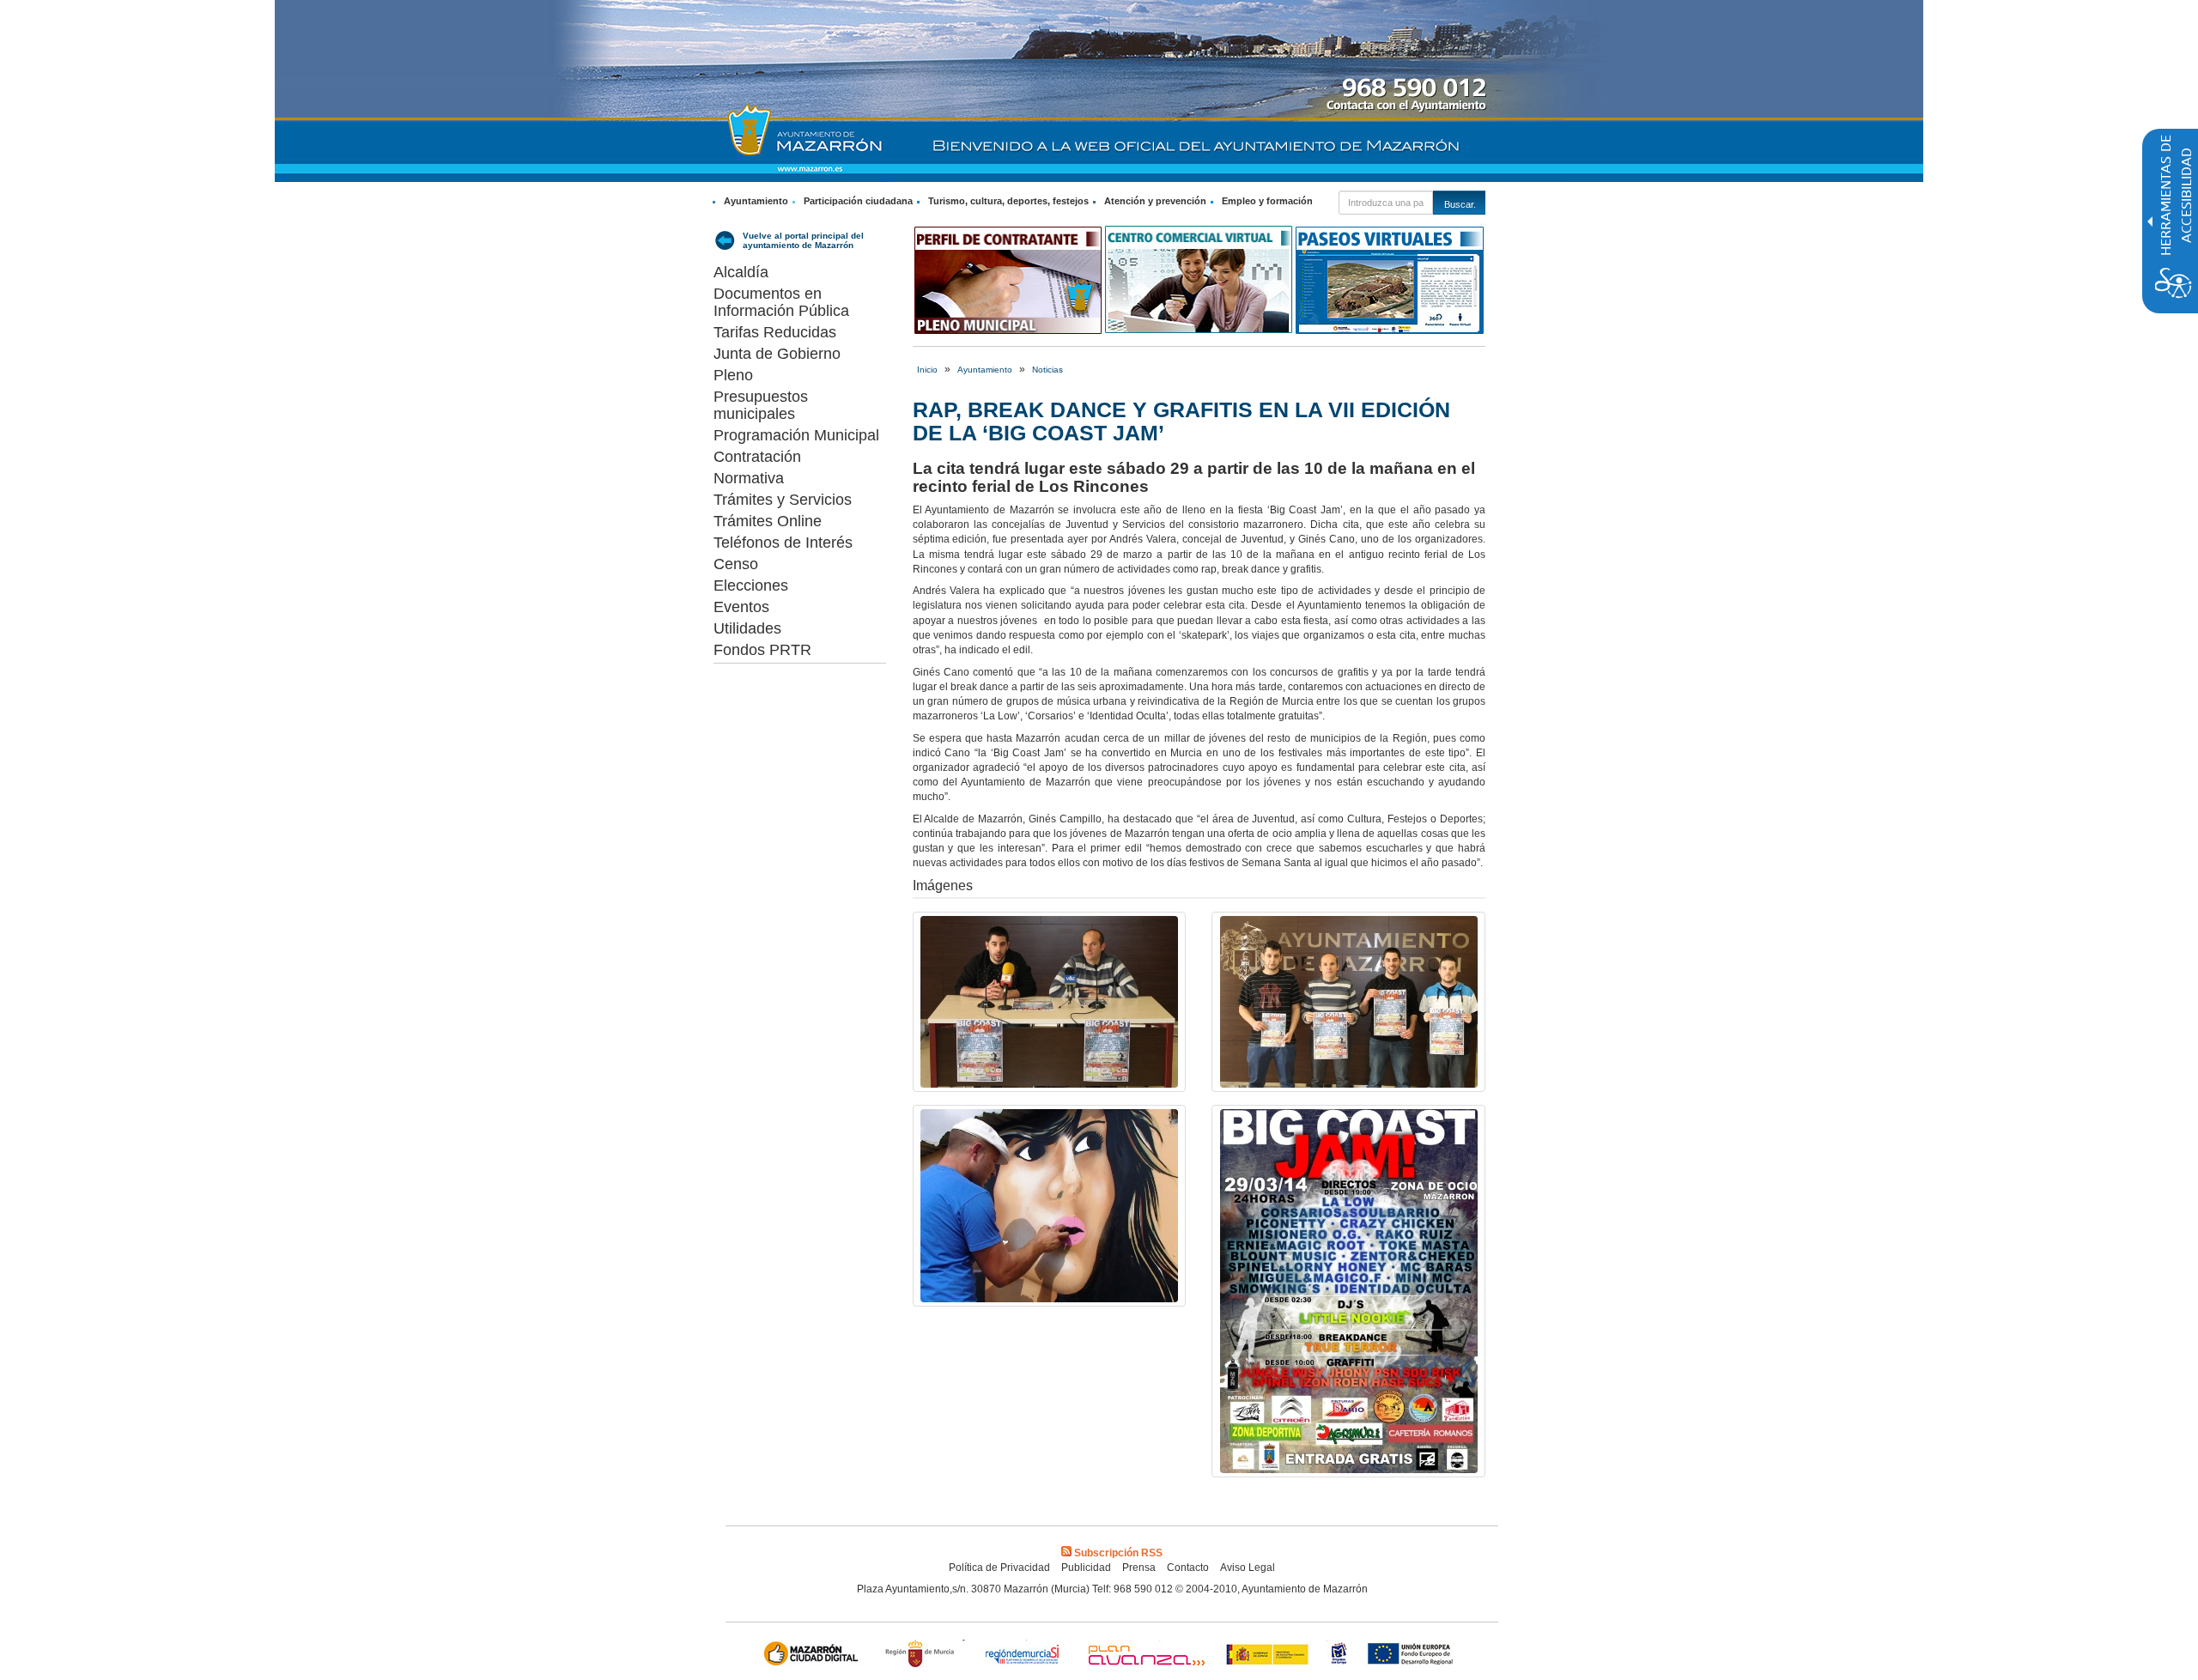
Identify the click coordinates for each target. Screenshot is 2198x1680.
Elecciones (751, 585)
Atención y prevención (1155, 201)
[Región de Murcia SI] (1023, 1655)
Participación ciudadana (858, 201)
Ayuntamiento (756, 201)
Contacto (1188, 1568)
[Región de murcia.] (1339, 1655)
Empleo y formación (1267, 201)
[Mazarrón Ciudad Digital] (814, 1655)
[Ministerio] (1268, 1655)
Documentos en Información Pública (781, 302)
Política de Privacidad (999, 1568)
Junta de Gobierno (777, 354)
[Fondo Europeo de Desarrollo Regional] (1414, 1655)
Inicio (927, 370)
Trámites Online (768, 521)
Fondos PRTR (762, 650)
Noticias (1047, 370)
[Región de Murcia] (922, 1655)
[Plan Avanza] (1145, 1655)
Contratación (757, 457)
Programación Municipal (796, 435)
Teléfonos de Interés (783, 543)
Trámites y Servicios (783, 500)
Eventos (741, 607)
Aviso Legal (1248, 1568)
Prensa (1139, 1568)
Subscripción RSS (1118, 1553)
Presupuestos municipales (761, 405)
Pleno (733, 375)
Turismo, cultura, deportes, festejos (1008, 201)
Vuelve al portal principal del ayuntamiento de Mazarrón (803, 240)
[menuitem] (753, 201)
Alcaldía (741, 272)
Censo (736, 564)
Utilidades (747, 628)
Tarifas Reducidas (775, 332)
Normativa (749, 478)
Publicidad (1086, 1568)
